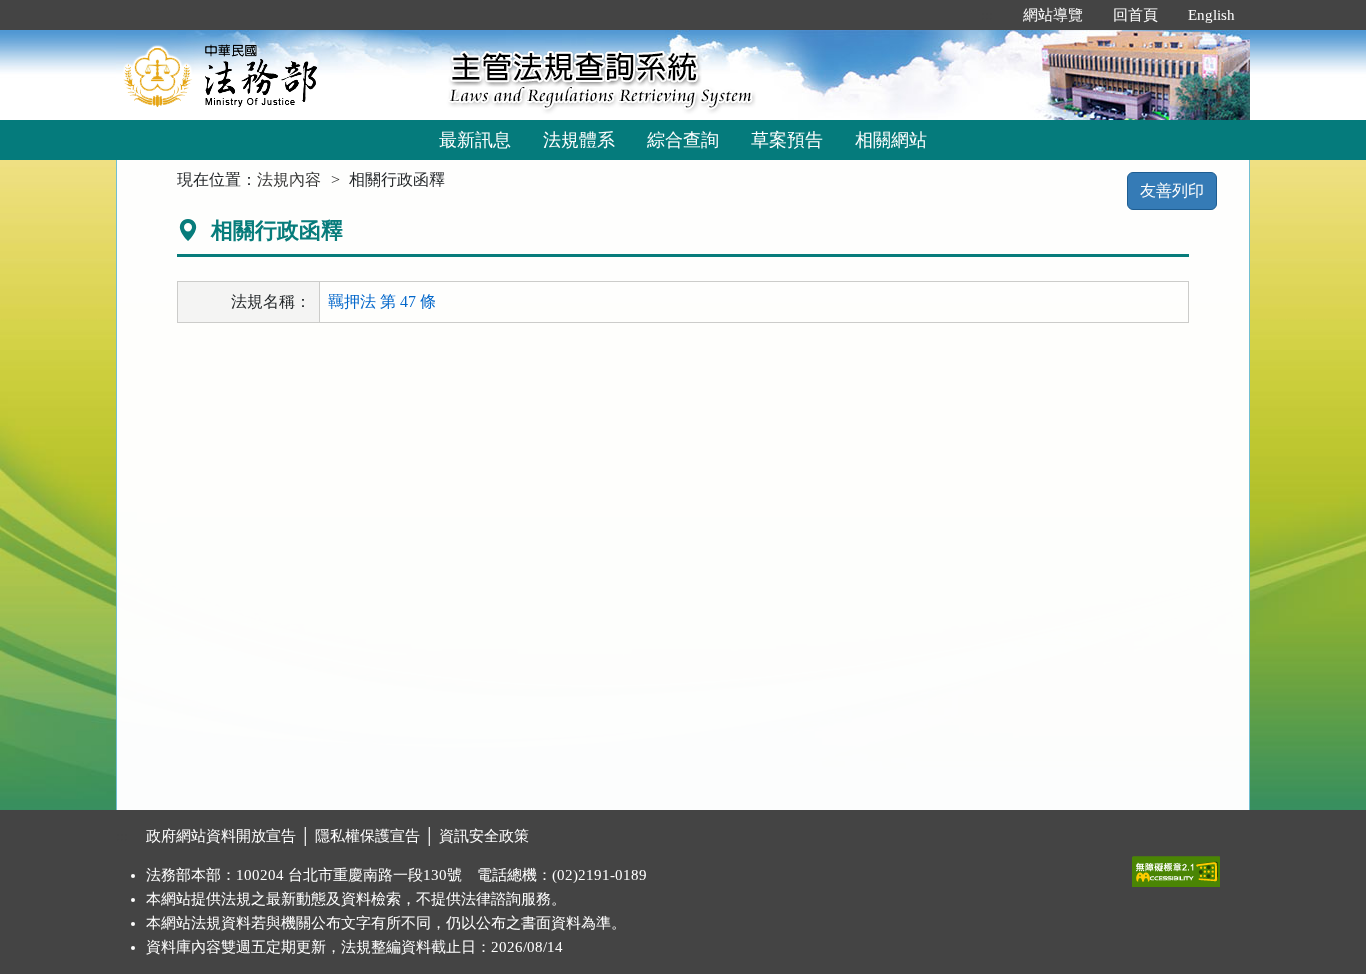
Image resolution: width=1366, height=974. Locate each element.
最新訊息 (475, 140)
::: (987, 15)
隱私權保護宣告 (367, 836)
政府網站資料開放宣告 (221, 836)
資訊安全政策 (484, 836)
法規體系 (579, 140)
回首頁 (1135, 15)
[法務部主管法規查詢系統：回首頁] (276, 74)
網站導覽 (1053, 15)
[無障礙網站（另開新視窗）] (1176, 867)
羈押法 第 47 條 (382, 301)
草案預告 (787, 140)
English (1211, 15)
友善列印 (1172, 190)
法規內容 (289, 179)
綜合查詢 (683, 140)
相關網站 (891, 140)
